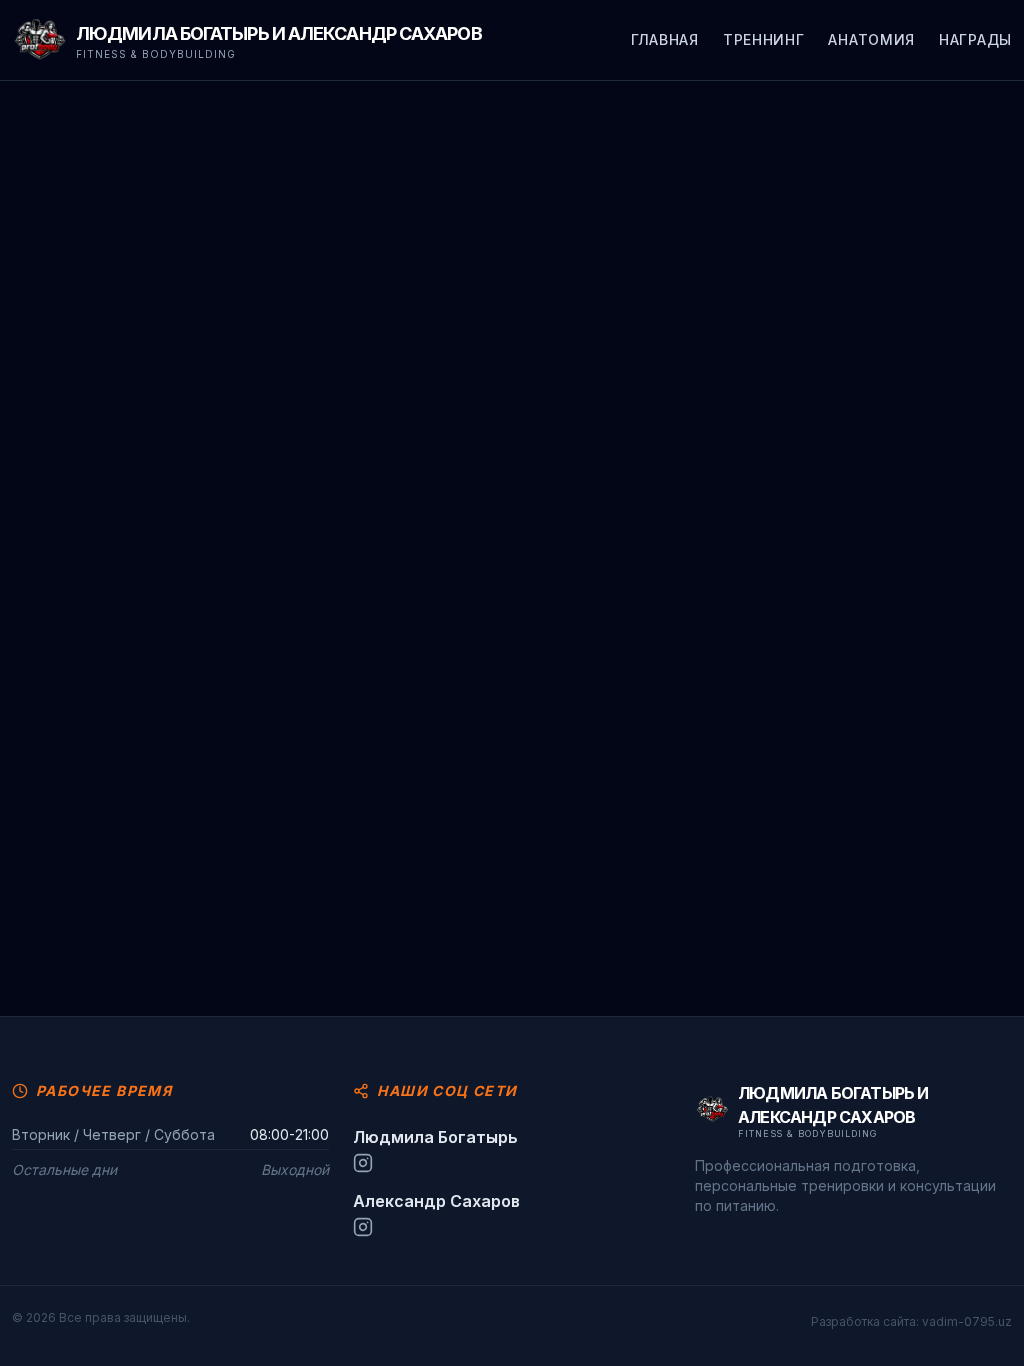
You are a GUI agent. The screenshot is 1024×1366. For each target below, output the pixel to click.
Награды (975, 39)
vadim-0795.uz (967, 1321)
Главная (665, 39)
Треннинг (764, 39)
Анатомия (871, 39)
